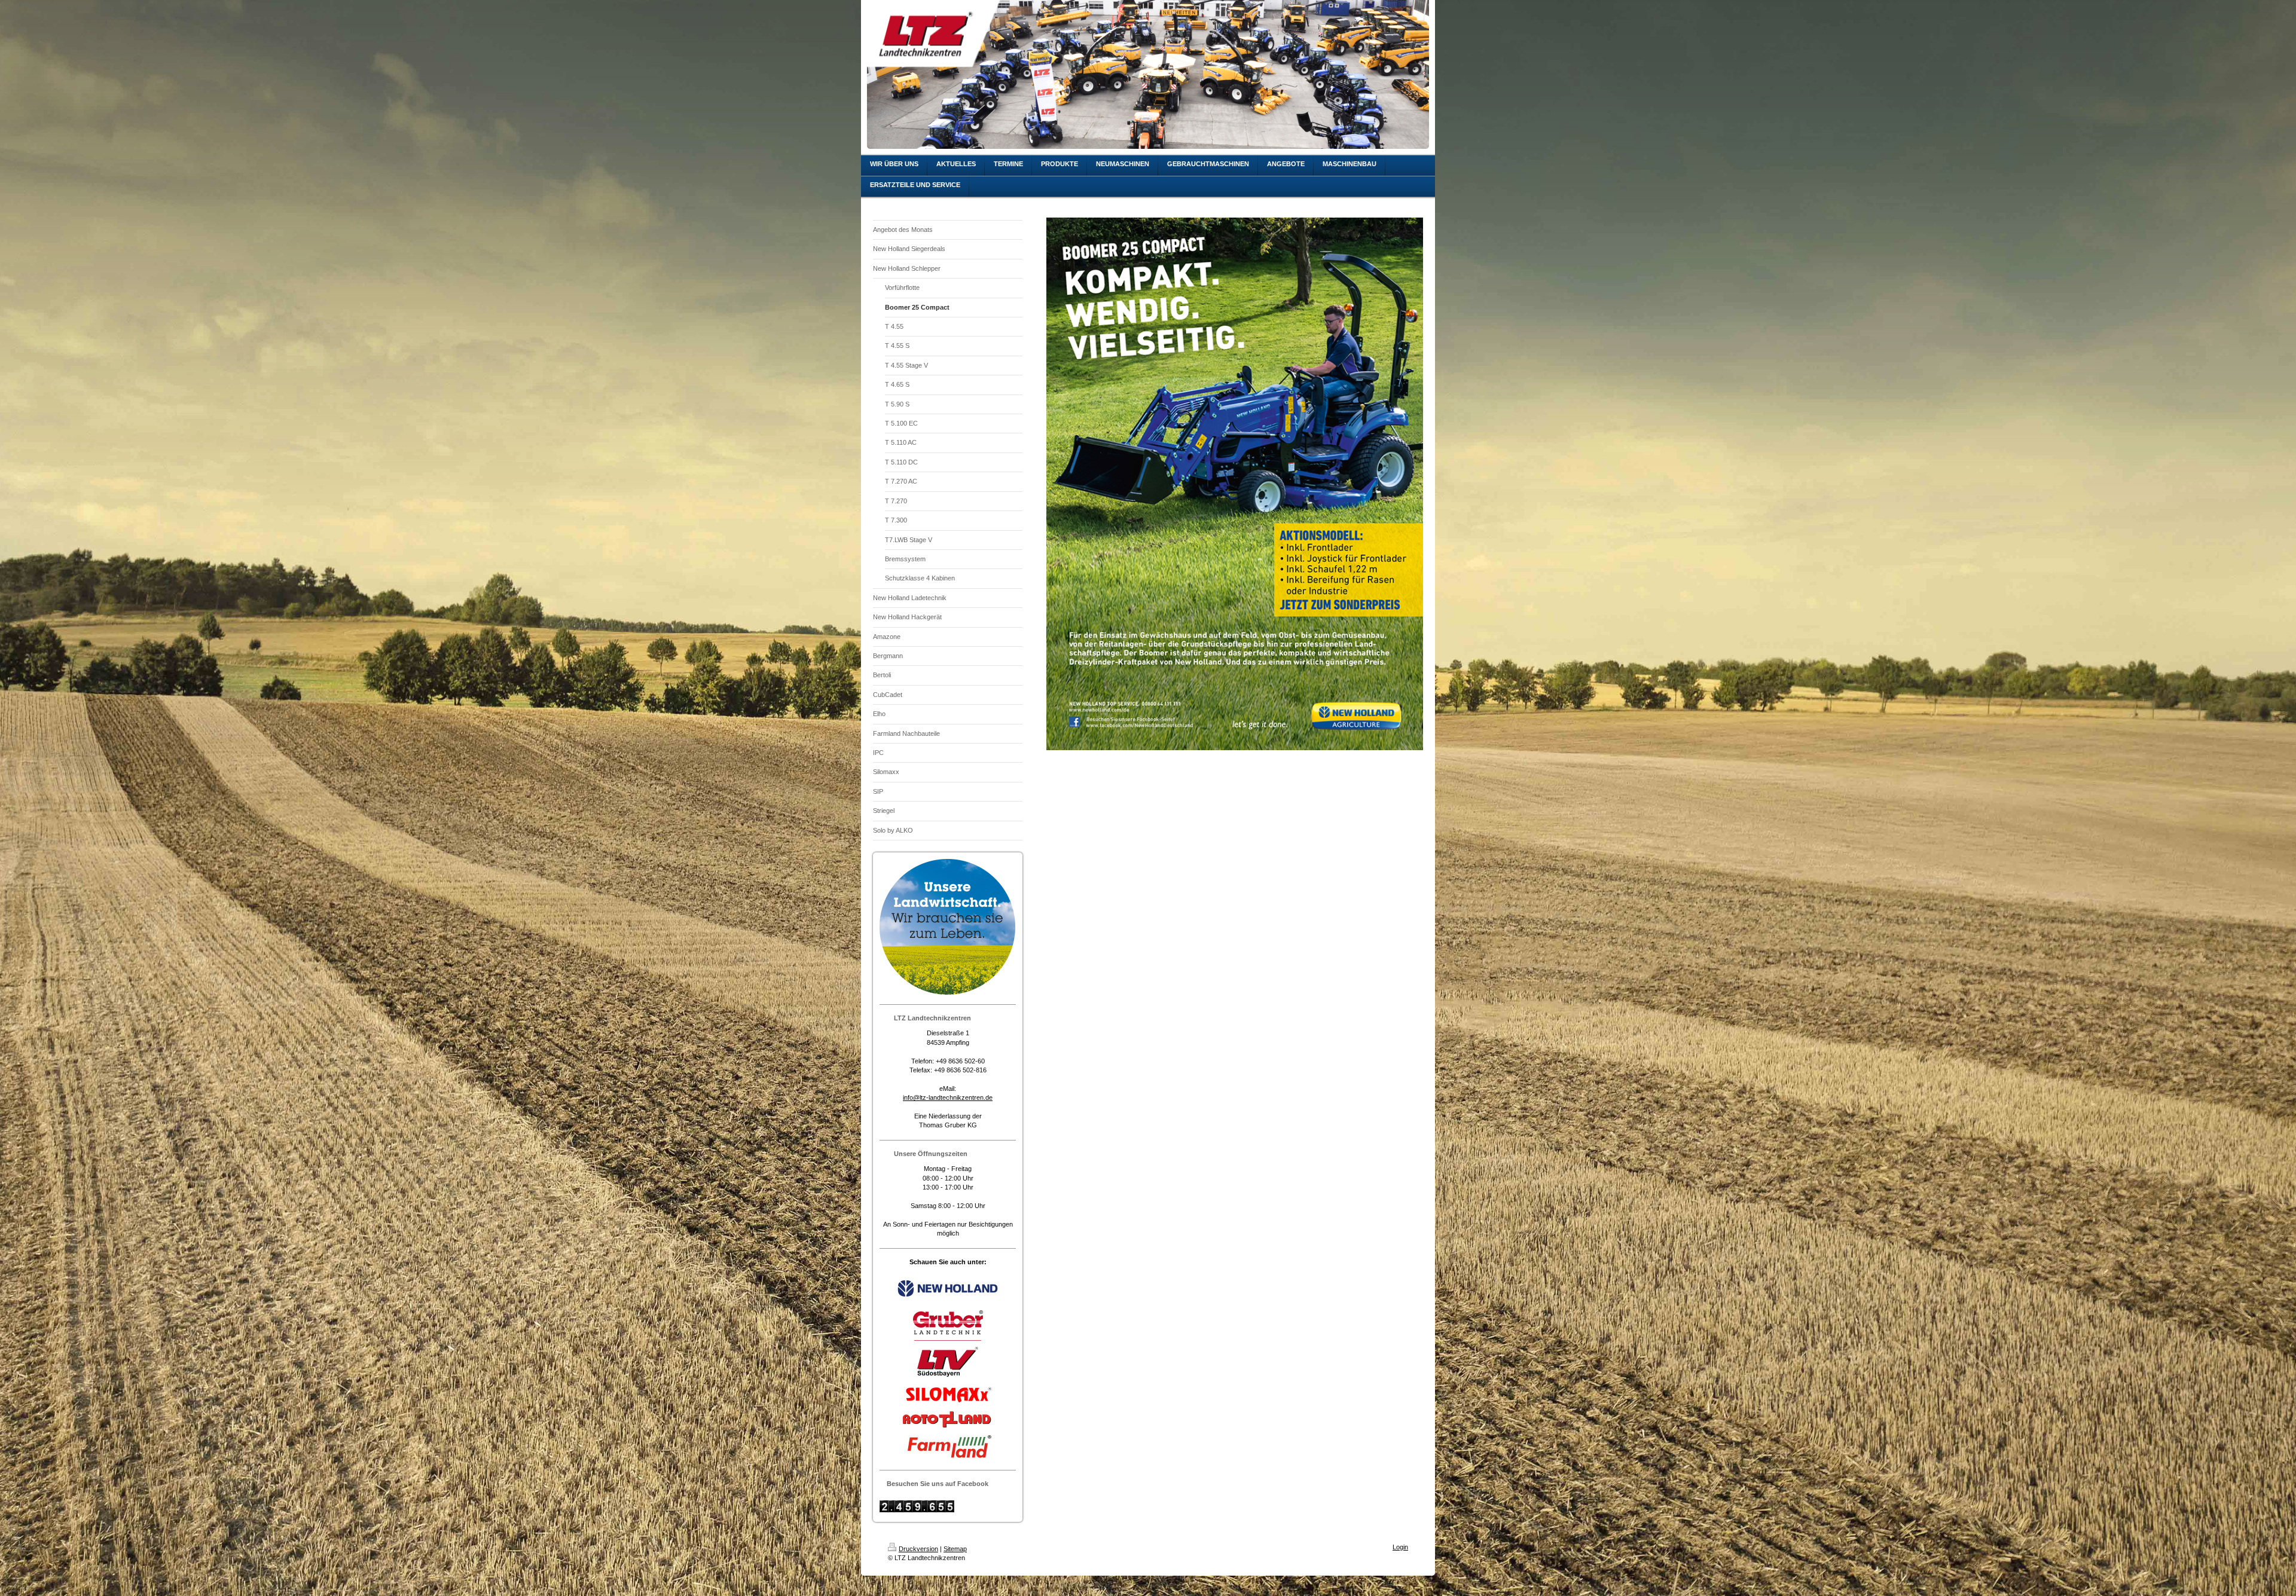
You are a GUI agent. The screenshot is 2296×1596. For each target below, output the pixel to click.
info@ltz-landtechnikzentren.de (948, 1097)
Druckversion (918, 1549)
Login (1400, 1547)
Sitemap (955, 1549)
